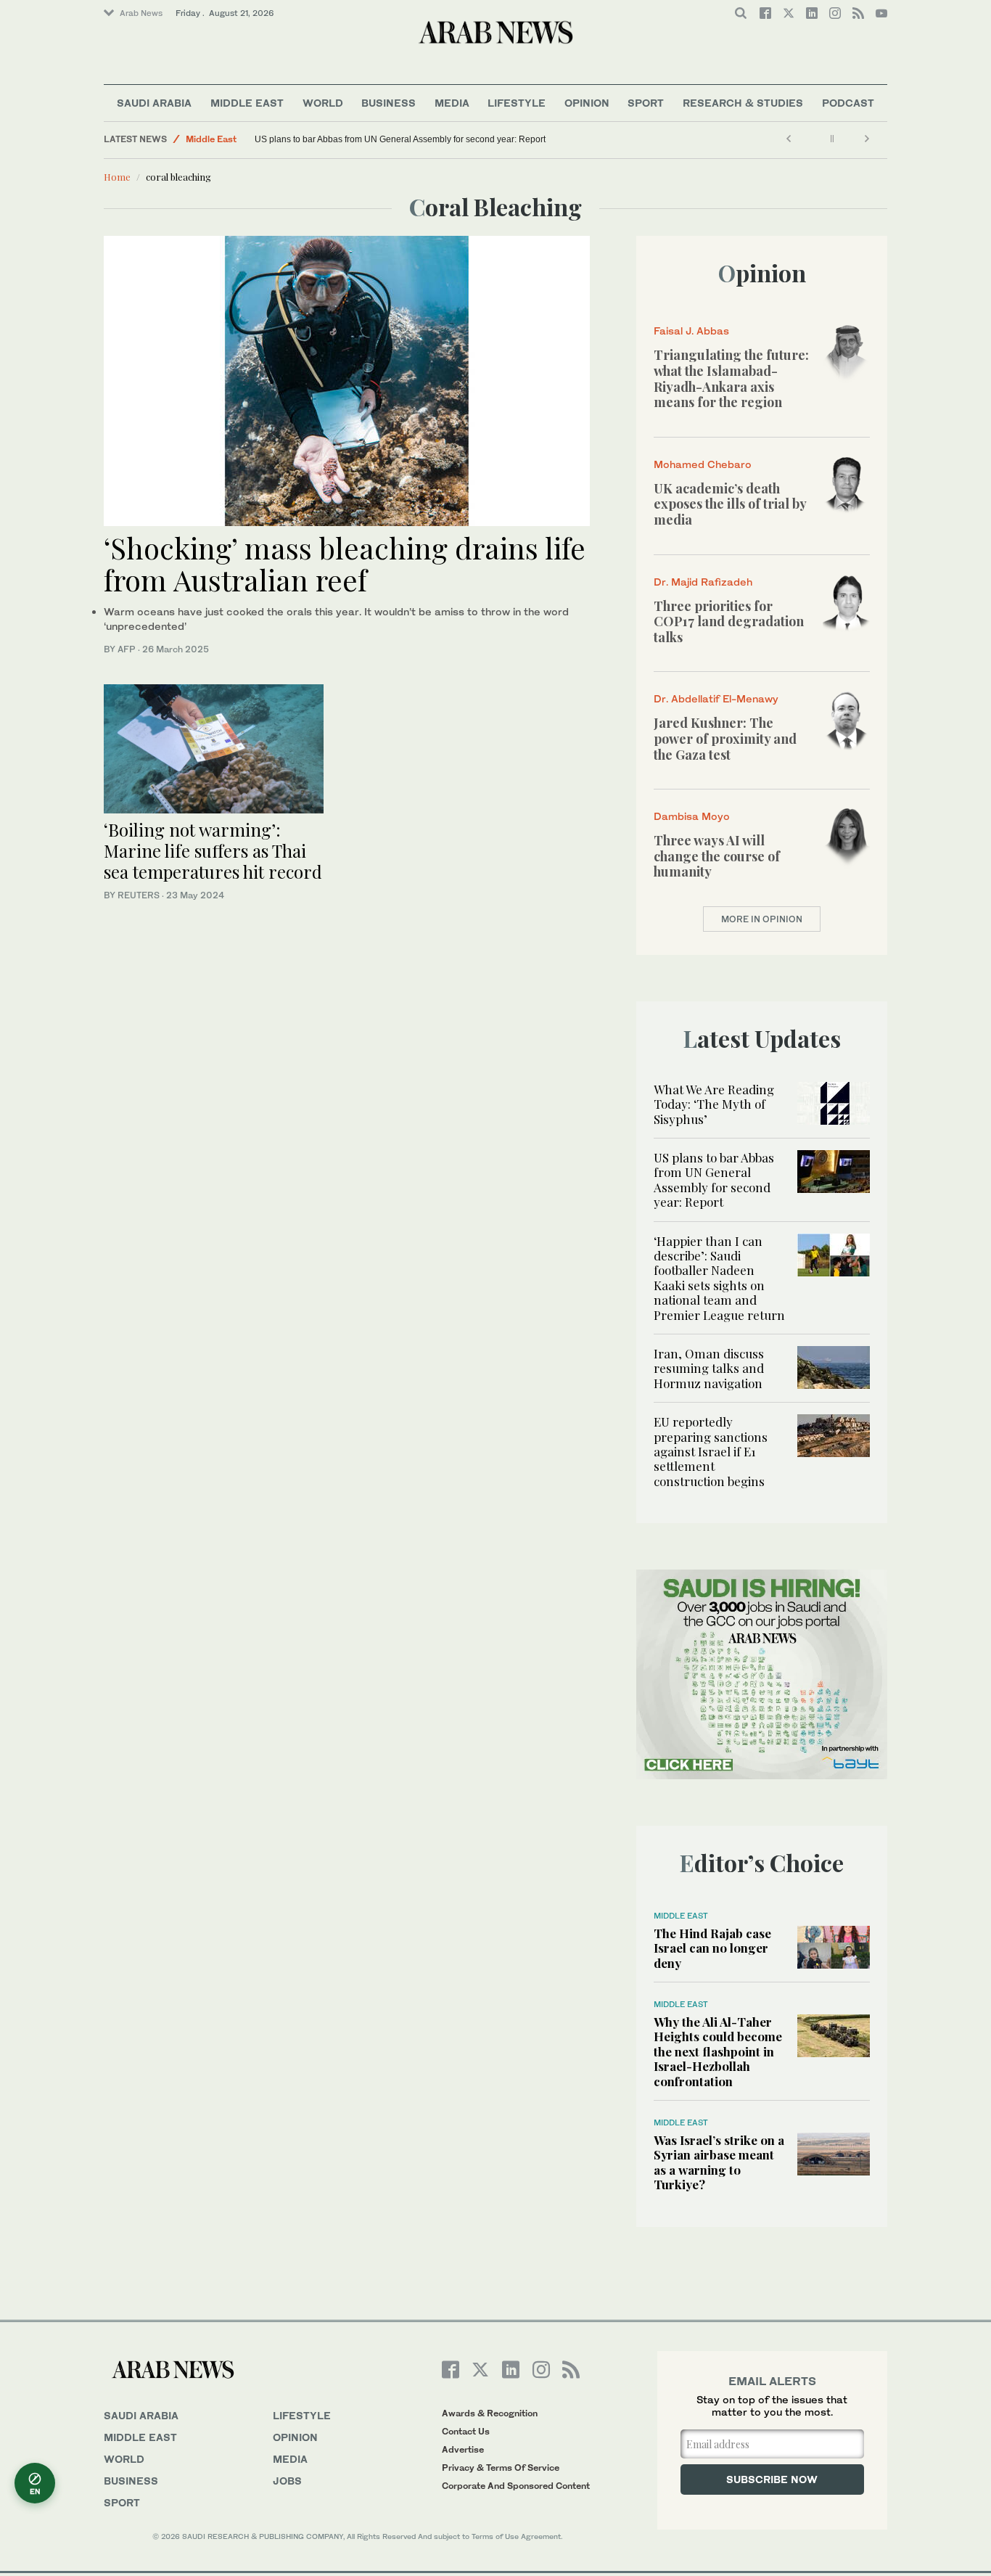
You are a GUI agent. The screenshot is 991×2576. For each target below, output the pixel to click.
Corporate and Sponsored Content (516, 2486)
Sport (646, 103)
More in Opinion (762, 919)
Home (117, 177)
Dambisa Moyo (692, 816)
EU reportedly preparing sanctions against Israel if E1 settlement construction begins (711, 1451)
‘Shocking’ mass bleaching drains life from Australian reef (345, 563)
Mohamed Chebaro (703, 464)
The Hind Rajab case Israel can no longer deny (712, 1948)
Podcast (848, 103)
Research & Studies (743, 103)
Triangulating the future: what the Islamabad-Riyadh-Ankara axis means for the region (731, 378)
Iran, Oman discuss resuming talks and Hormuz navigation (709, 1368)
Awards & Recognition (490, 2413)
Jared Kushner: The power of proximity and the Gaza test (725, 738)
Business (388, 103)
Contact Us (466, 2431)
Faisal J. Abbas (691, 331)
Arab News (141, 13)
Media (452, 103)
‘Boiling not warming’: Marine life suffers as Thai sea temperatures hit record (213, 850)
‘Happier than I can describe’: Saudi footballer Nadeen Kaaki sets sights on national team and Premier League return (719, 1278)
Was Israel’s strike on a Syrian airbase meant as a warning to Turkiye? (719, 2162)
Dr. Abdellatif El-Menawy (716, 698)
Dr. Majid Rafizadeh (703, 582)
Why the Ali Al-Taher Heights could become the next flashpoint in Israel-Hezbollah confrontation (718, 2051)
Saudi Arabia (154, 103)
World (323, 103)
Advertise (463, 2449)
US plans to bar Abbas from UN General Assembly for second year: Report (400, 139)
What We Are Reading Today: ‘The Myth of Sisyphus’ (714, 1104)
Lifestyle (517, 103)
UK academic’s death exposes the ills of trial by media (730, 504)
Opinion (587, 103)
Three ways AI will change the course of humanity (717, 856)
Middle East (247, 103)
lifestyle (302, 2415)
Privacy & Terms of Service (501, 2468)
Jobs (287, 2481)
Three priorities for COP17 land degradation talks (729, 622)
